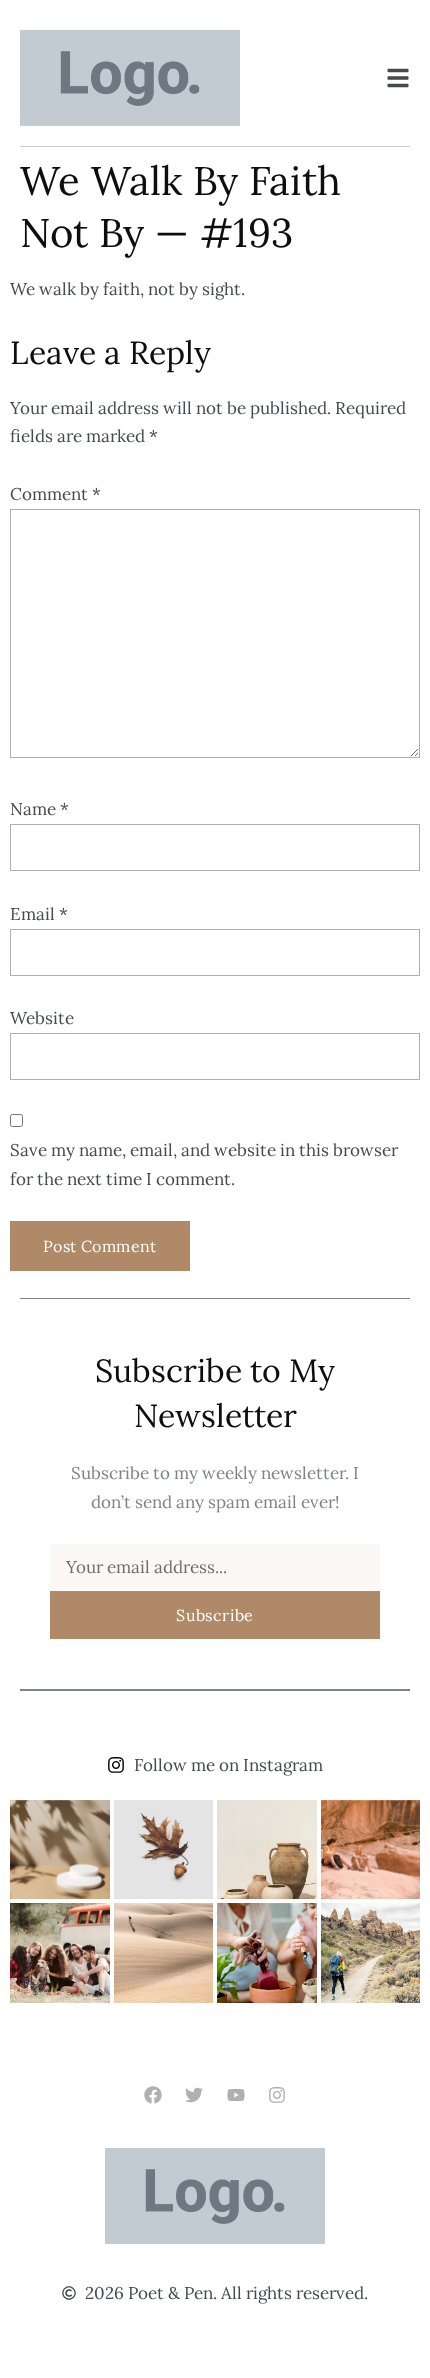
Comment (55, 494)
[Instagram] (276, 2095)
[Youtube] (235, 2095)
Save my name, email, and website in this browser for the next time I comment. (204, 1164)
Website (42, 1018)
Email (39, 914)
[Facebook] (153, 2095)
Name (39, 809)
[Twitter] (194, 2095)
